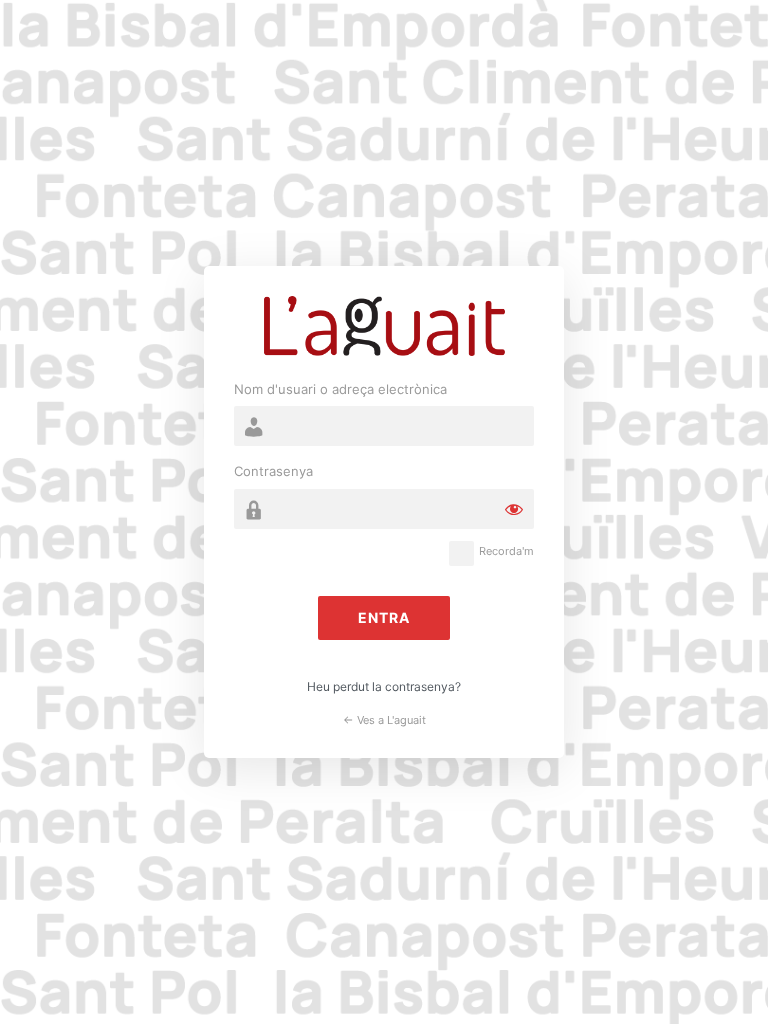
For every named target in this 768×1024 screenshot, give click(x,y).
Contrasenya (273, 471)
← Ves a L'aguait (384, 720)
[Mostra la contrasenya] (514, 509)
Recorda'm (506, 551)
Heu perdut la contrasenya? (384, 686)
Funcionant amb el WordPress (384, 326)
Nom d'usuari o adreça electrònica (340, 389)
